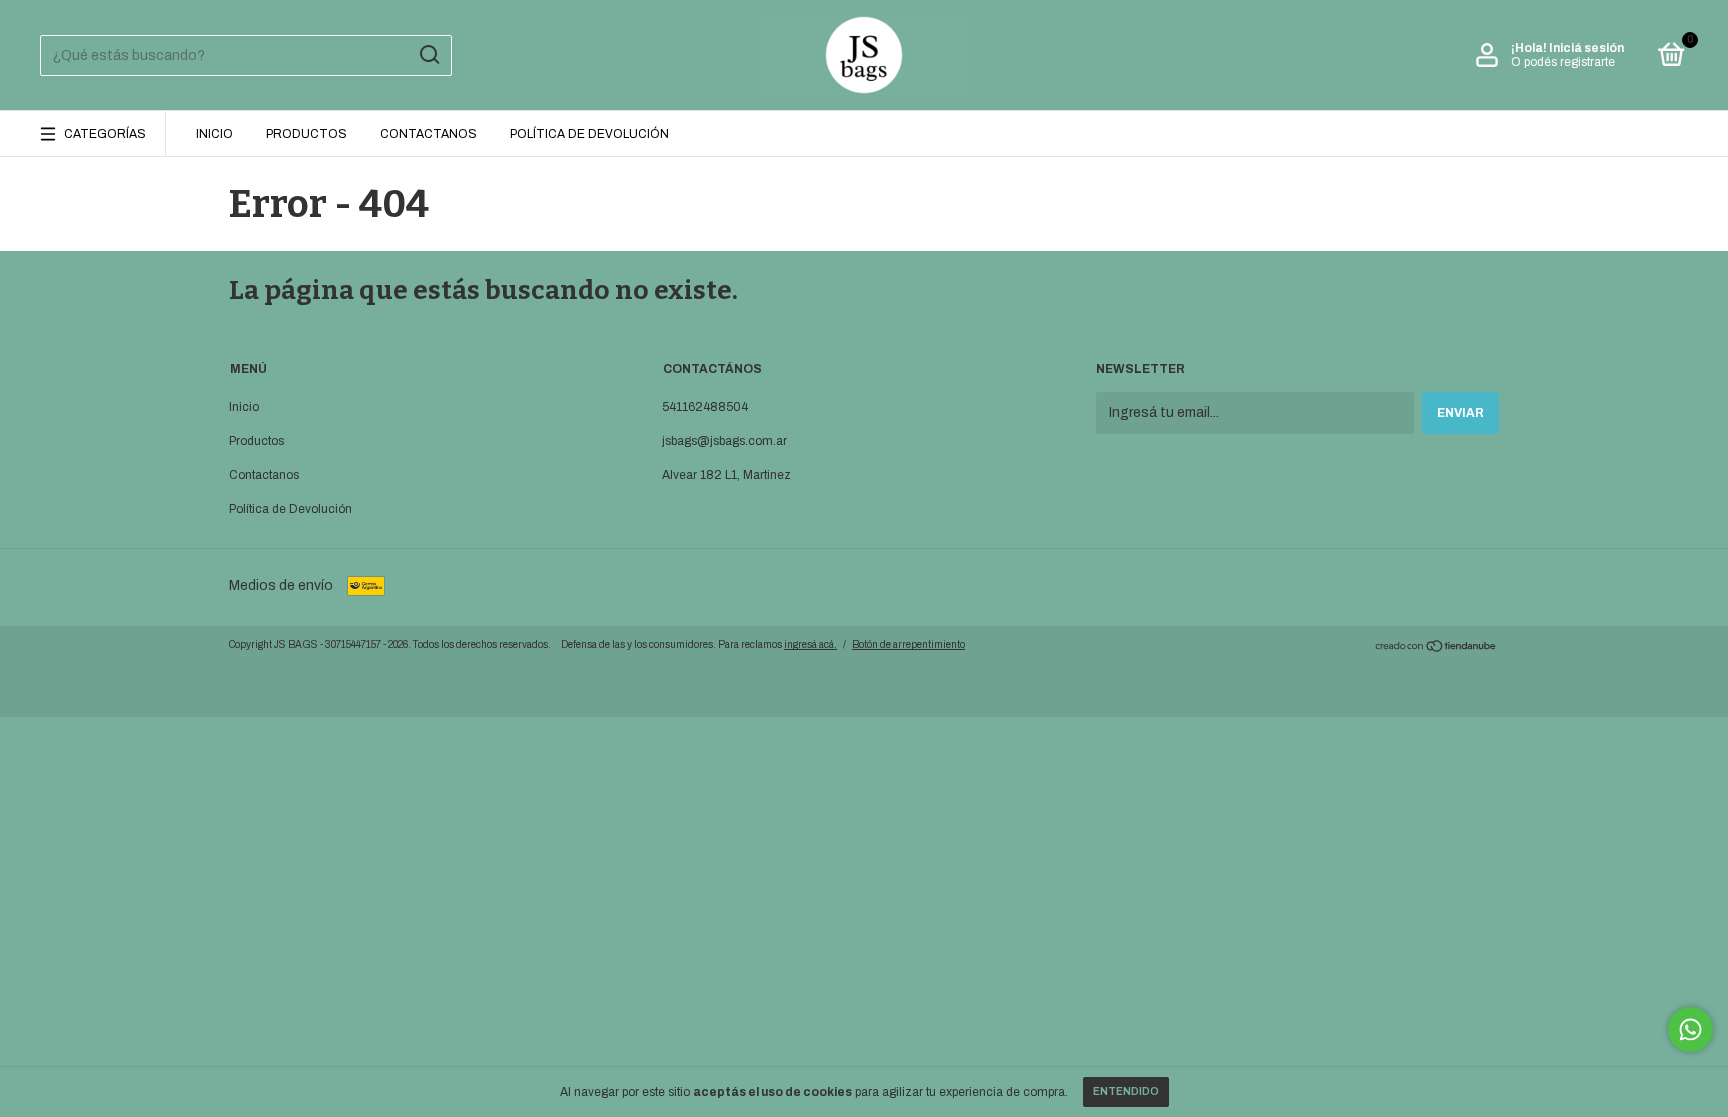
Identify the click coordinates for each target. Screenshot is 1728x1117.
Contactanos (428, 134)
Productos (306, 134)
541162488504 (705, 407)
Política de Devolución (589, 134)
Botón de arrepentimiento (908, 644)
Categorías (105, 134)
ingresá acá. (810, 644)
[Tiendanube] (1436, 648)
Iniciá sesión (1586, 48)
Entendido (1126, 1091)
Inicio (214, 134)
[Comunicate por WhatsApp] (1690, 1029)
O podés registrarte (1563, 62)
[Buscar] (428, 55)
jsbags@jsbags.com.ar (724, 441)
